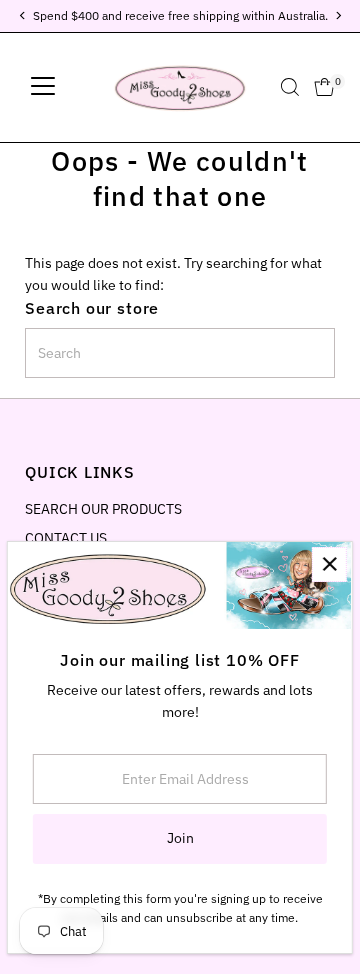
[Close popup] (329, 564)
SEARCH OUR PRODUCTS (103, 509)
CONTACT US (66, 538)
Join (180, 838)
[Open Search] (290, 87)
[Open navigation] (43, 87)
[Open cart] (324, 87)
